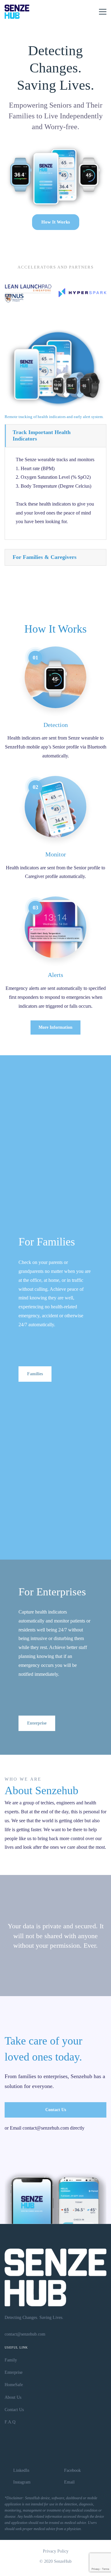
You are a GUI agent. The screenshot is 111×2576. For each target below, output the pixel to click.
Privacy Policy (56, 2551)
